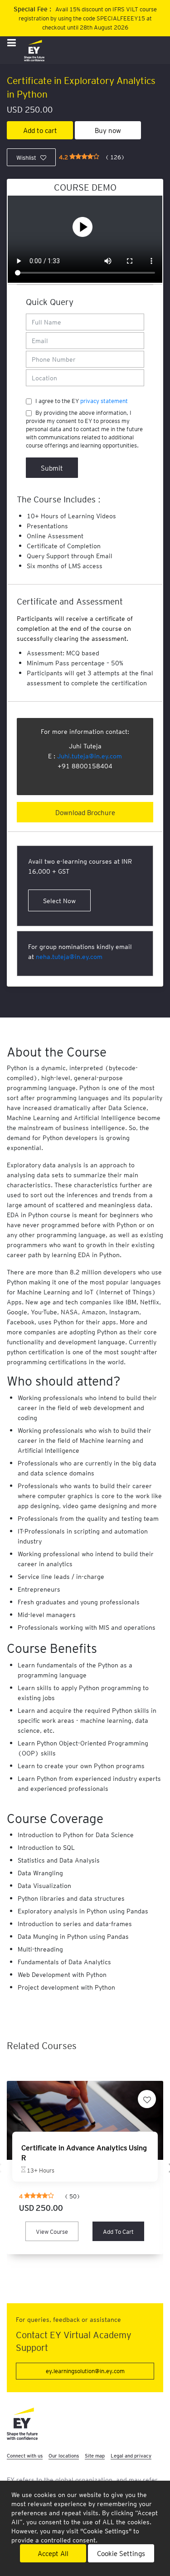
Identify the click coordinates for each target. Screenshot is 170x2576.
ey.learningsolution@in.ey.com (85, 2371)
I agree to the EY (82, 401)
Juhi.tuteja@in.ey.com (90, 756)
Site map (95, 2456)
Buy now (108, 130)
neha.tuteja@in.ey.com (69, 956)
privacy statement (104, 401)
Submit (52, 468)
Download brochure (85, 812)
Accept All (53, 2553)
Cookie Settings (121, 2553)
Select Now (59, 900)
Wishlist (26, 157)
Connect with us (25, 2456)
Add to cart (40, 130)
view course (52, 2231)
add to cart (118, 2231)
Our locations (64, 2456)
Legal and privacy (131, 2456)
